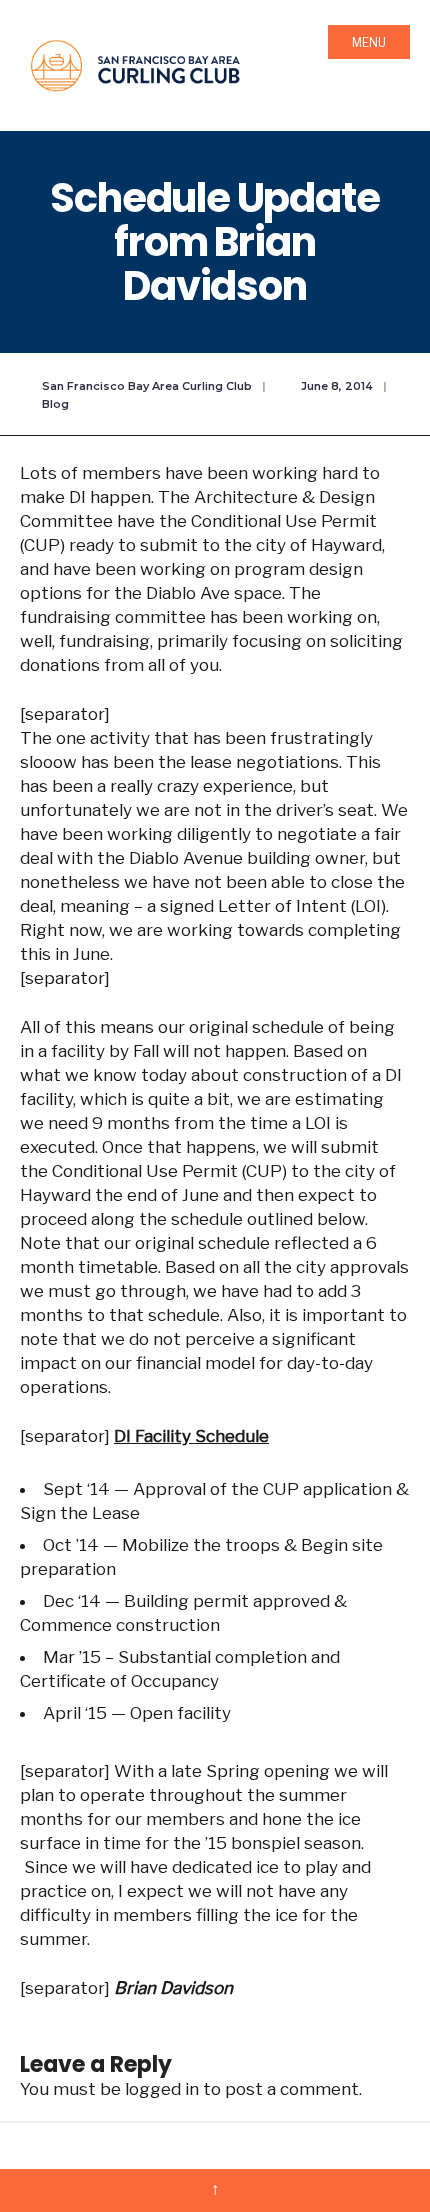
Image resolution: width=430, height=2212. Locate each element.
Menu (369, 42)
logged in (162, 2089)
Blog (55, 404)
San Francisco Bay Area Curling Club (147, 386)
